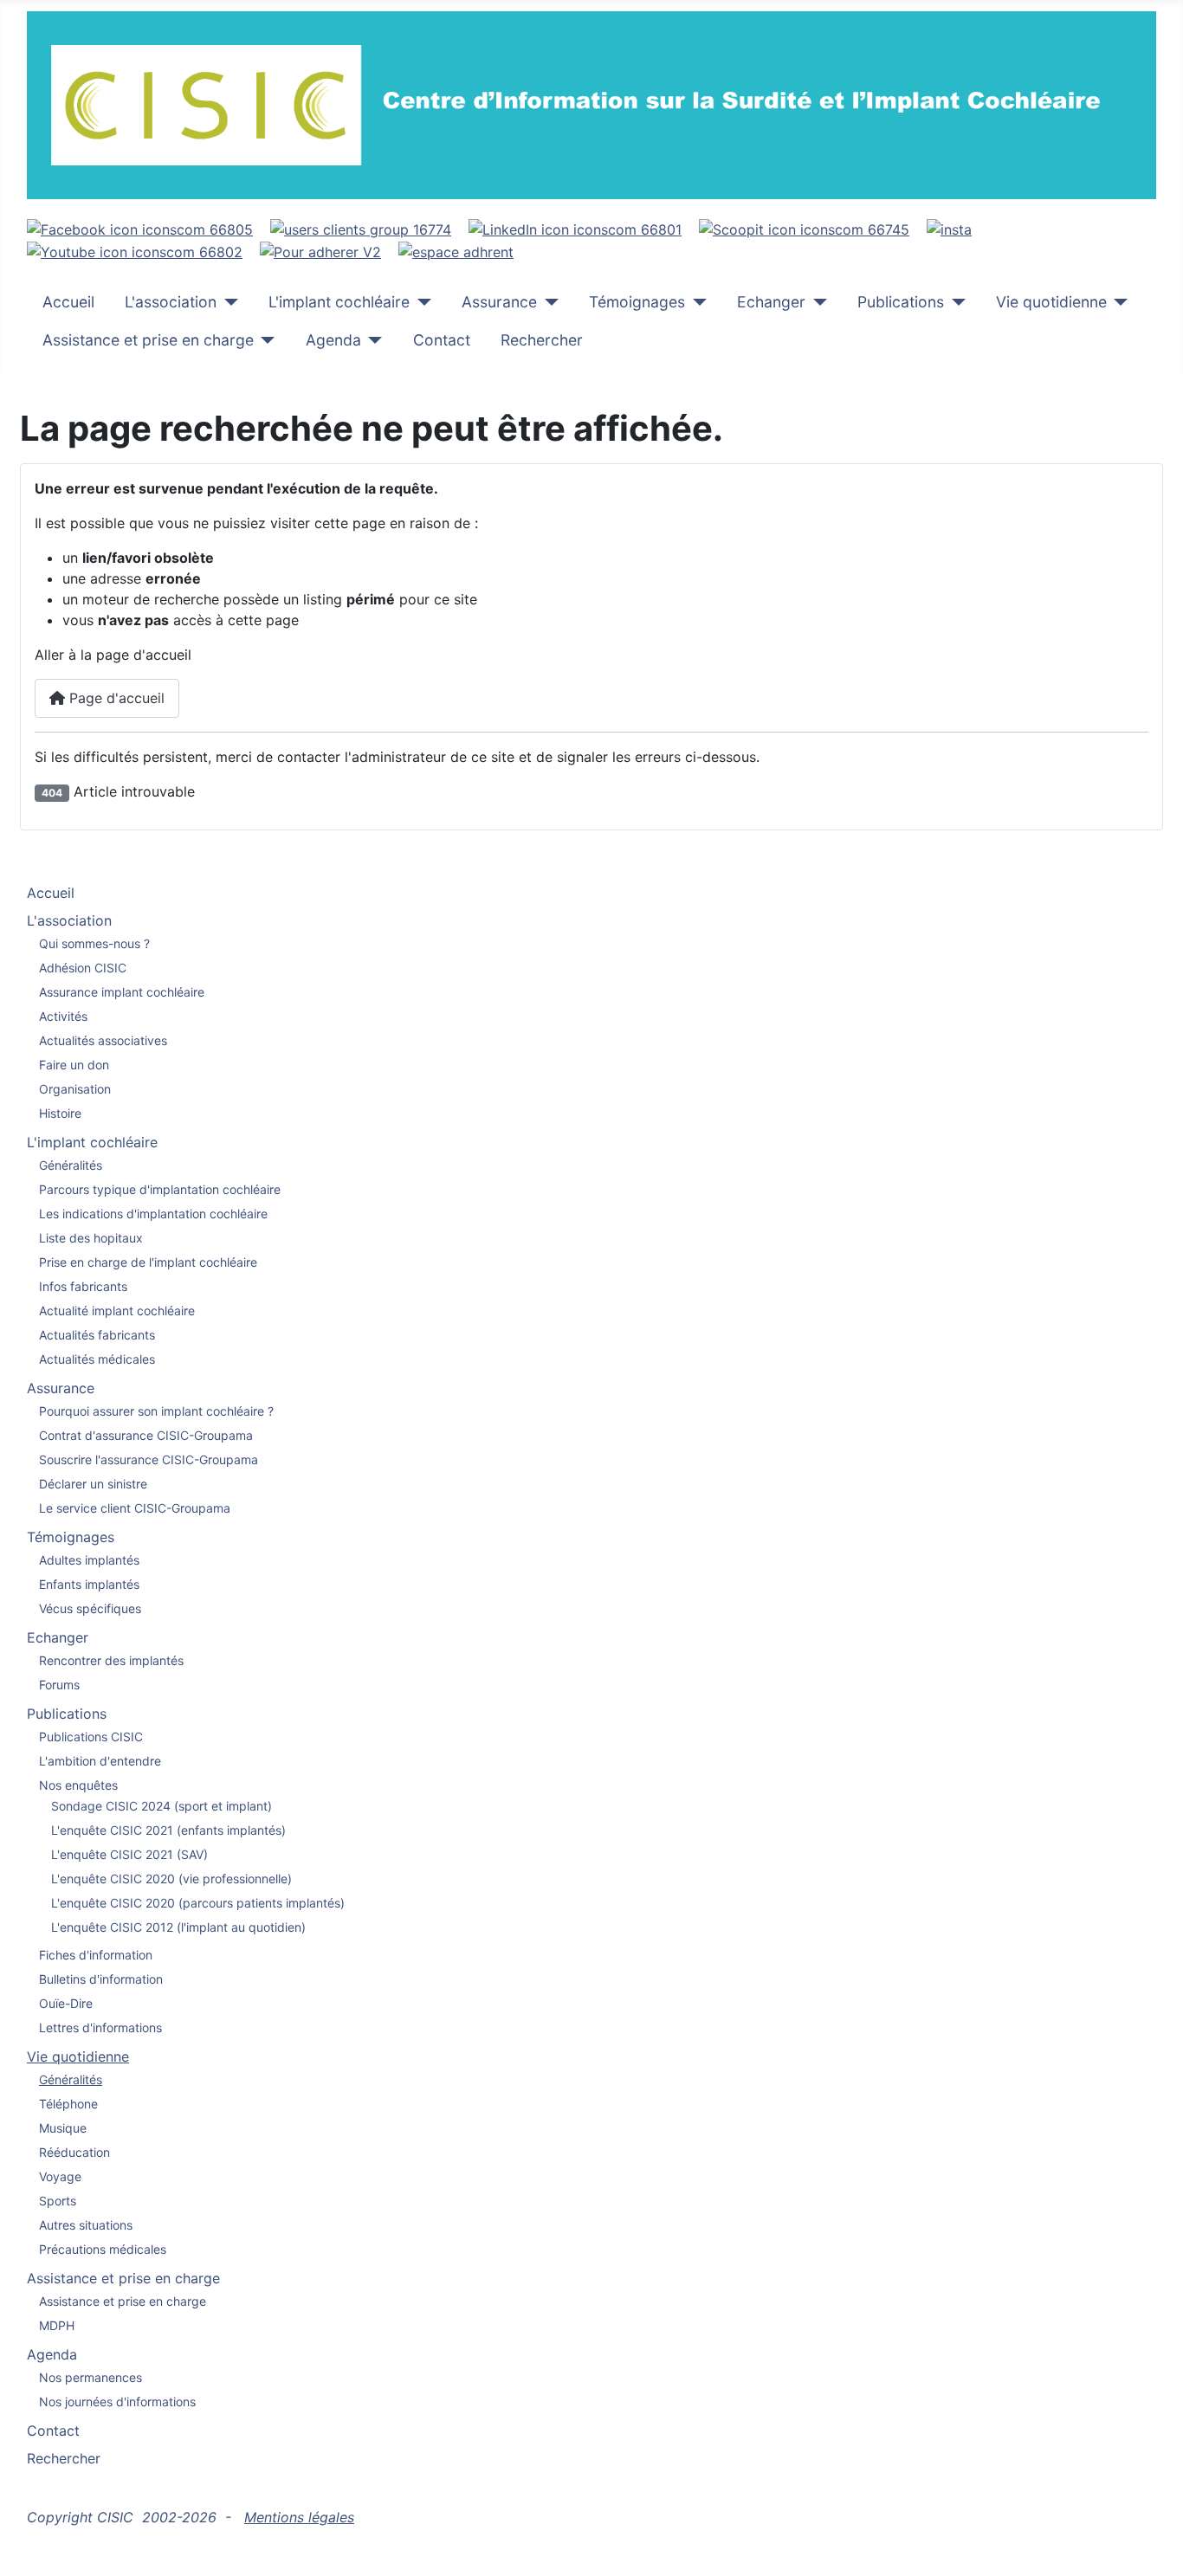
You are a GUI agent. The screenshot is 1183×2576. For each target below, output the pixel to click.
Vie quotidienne (1051, 302)
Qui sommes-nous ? (94, 943)
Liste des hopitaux (91, 1238)
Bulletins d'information (101, 1979)
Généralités (71, 1165)
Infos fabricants (83, 1286)
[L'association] (227, 302)
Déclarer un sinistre (93, 1484)
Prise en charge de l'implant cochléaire (148, 1262)
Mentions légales (299, 2517)
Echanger (771, 302)
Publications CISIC (91, 1737)
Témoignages (637, 302)
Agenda (333, 340)
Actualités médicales (97, 1359)
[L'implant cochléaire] (420, 302)
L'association (171, 302)
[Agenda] (372, 340)
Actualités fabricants (97, 1335)
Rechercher (542, 340)
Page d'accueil (115, 698)
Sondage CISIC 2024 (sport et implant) (162, 1806)
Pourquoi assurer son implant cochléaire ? (156, 1411)
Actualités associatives (103, 1040)
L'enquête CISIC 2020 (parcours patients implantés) (198, 1903)
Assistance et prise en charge (148, 340)
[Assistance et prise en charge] (265, 340)
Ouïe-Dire (66, 2003)
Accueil (68, 302)
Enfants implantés (89, 1584)
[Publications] (955, 302)
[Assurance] (548, 302)
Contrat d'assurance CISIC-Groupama (146, 1435)
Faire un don (74, 1065)
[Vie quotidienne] (1118, 302)
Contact (442, 340)
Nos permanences (91, 2377)
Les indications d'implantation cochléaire (153, 1214)
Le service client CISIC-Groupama (135, 1508)
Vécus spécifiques (90, 1608)
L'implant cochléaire (339, 302)
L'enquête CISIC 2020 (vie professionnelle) (171, 1879)
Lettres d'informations (100, 2027)
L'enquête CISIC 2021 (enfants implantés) (168, 1830)
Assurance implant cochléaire (122, 992)
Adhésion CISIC (83, 968)
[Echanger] (816, 302)
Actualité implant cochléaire (117, 1311)
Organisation (75, 1089)
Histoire (60, 1113)
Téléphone (68, 2104)
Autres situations (86, 2225)
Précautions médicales (103, 2249)
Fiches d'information (96, 1955)
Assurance (499, 302)
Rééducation (74, 2152)
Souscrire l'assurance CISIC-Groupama (149, 1459)
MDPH (57, 2325)
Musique (63, 2128)
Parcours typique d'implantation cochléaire (160, 1189)
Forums (59, 1685)
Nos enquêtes (78, 1785)
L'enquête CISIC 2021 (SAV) (129, 1854)
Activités (63, 1016)
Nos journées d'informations (117, 2402)
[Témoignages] (696, 302)
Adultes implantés (89, 1560)
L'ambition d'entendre (100, 1761)
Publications (901, 302)
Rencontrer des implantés (111, 1660)
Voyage (60, 2176)
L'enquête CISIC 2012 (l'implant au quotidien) (178, 1927)
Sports (58, 2201)
